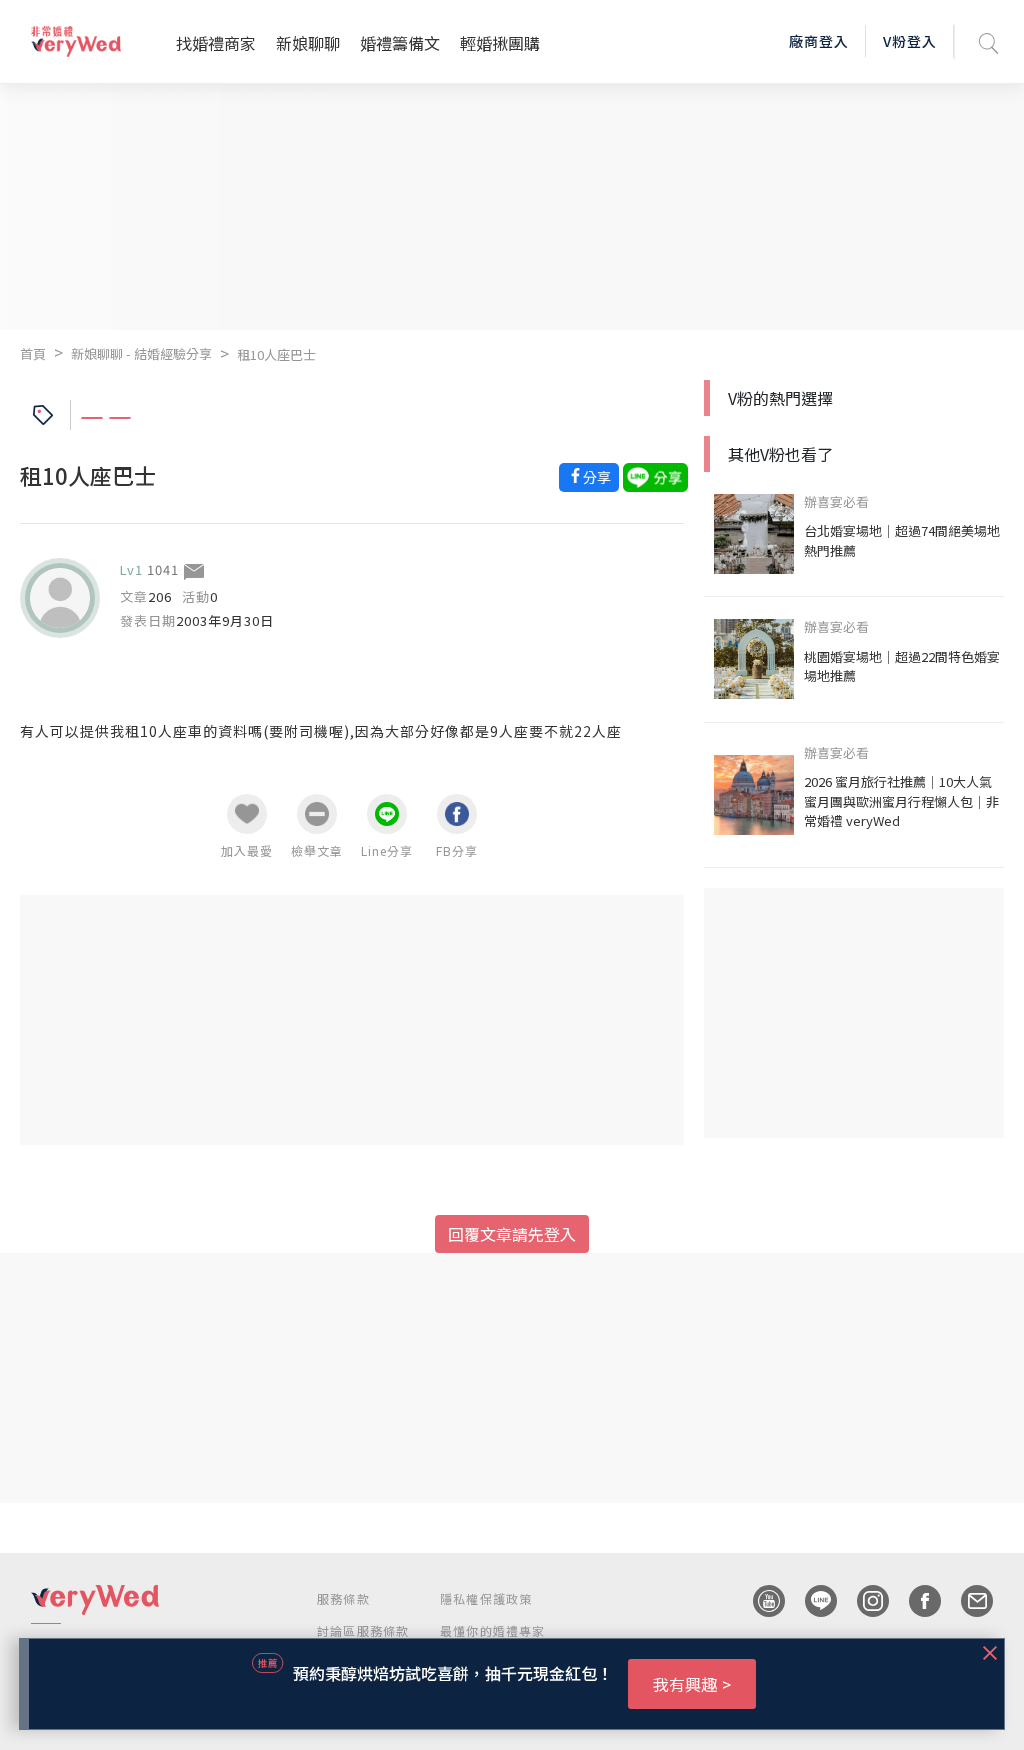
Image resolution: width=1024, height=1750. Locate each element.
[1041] (60, 598)
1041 (163, 569)
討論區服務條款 (363, 1630)
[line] (811, 1601)
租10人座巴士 (276, 354)
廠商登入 (819, 41)
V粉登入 (910, 41)
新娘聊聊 (308, 43)
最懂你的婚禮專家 (493, 1630)
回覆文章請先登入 (512, 1234)
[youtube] (759, 1601)
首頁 (33, 353)
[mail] (967, 1601)
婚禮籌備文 (400, 43)
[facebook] (915, 1601)
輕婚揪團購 (500, 43)
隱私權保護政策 (486, 1598)
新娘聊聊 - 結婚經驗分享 (141, 353)
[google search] (989, 41)
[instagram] (863, 1601)
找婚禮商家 (216, 43)
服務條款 (343, 1598)
